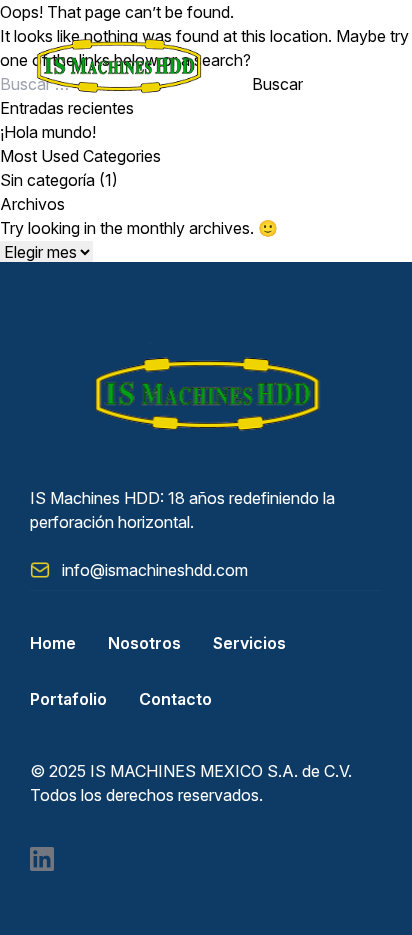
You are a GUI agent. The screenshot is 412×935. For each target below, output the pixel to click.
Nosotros (144, 643)
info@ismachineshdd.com (155, 570)
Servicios (249, 643)
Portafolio (68, 699)
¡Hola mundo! (48, 132)
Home (53, 643)
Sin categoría (47, 180)
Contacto (175, 699)
